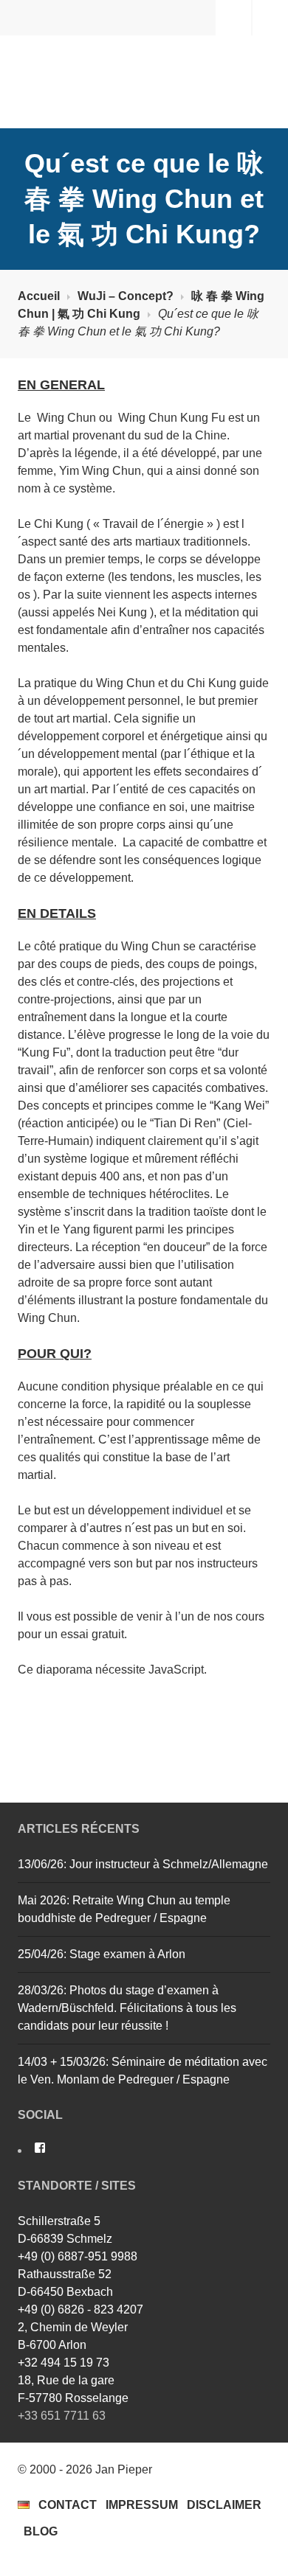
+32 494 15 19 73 (64, 2363)
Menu (270, 17)
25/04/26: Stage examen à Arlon (102, 1954)
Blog (41, 2531)
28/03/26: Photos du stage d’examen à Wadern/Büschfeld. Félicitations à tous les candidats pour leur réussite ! (127, 2008)
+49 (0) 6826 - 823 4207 (80, 2309)
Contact (68, 2505)
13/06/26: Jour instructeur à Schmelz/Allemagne (143, 1864)
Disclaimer (224, 2505)
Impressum (142, 2505)
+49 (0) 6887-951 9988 (78, 2256)
